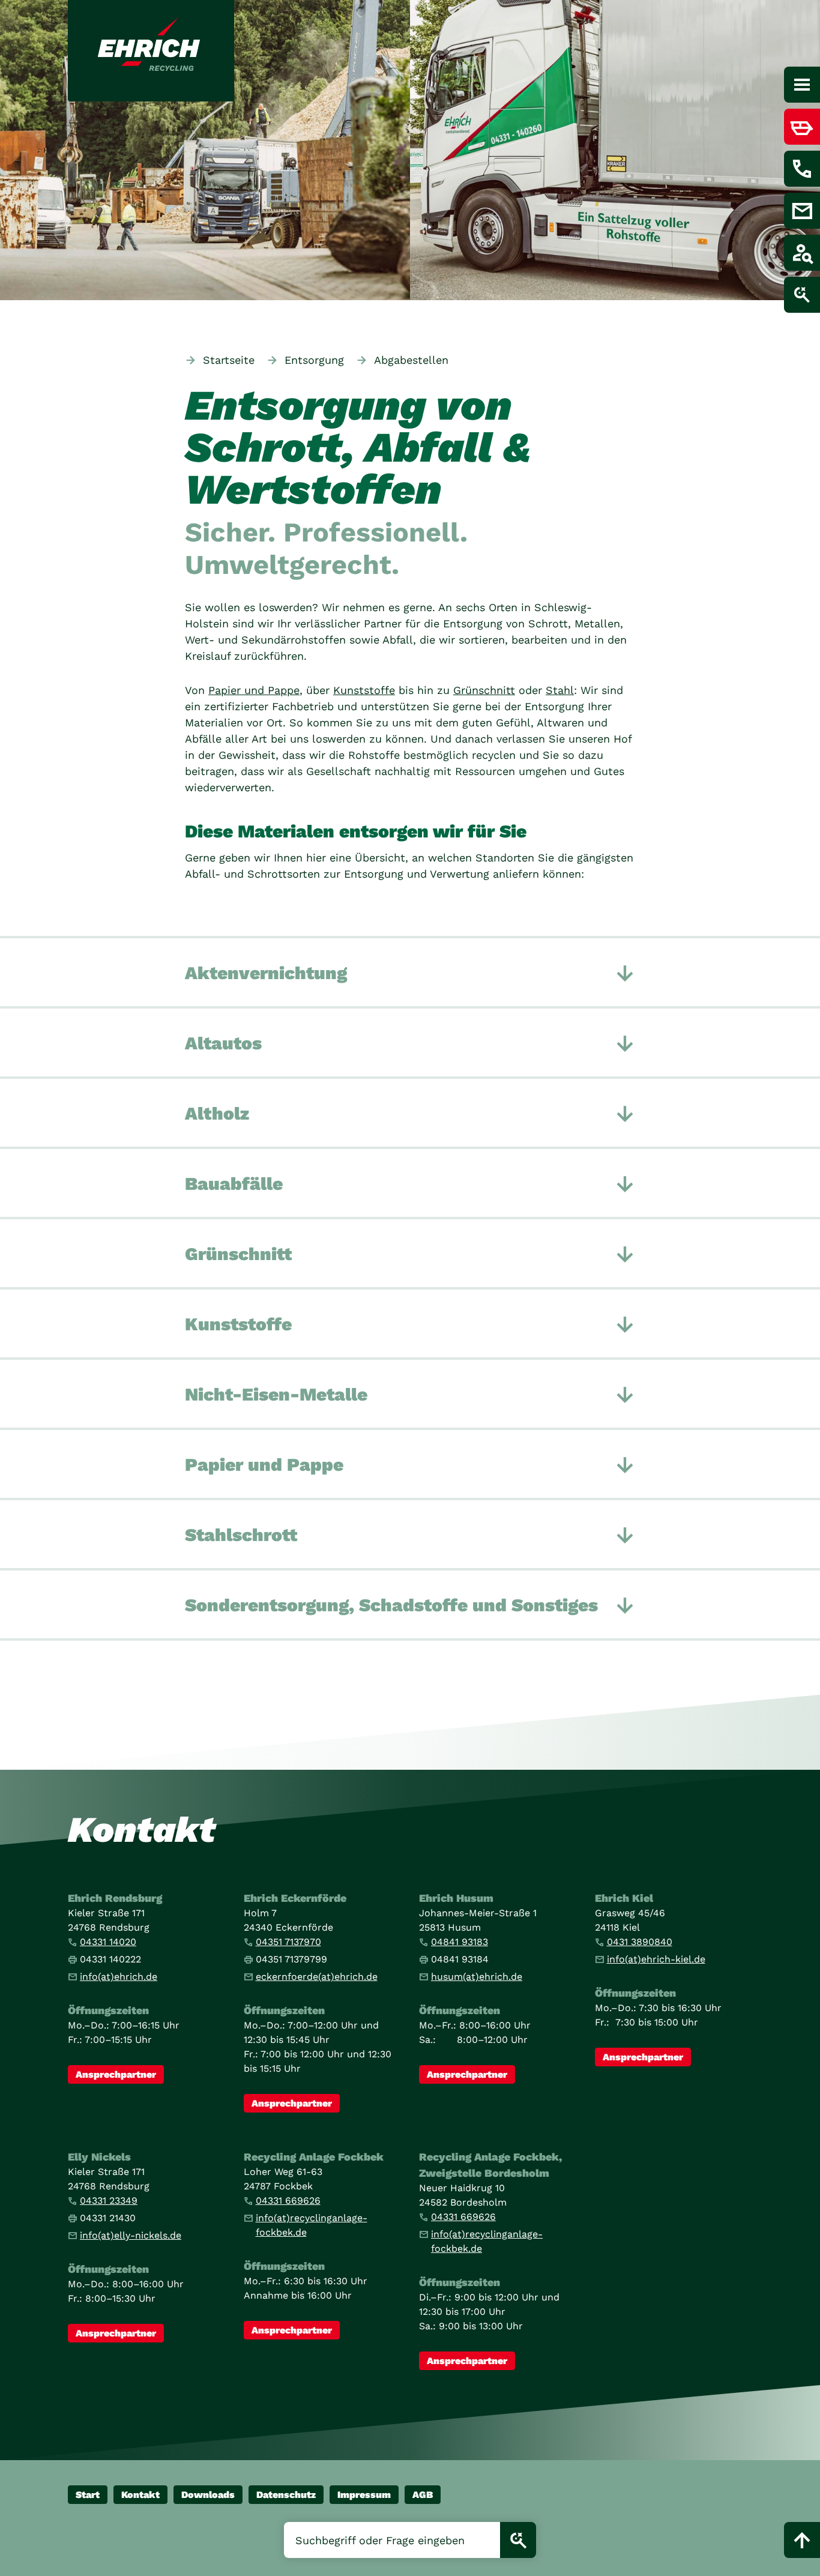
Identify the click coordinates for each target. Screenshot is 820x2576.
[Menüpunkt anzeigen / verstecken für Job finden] (802, 253)
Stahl (560, 690)
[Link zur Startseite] (151, 51)
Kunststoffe (364, 690)
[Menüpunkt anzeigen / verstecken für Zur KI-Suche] (802, 295)
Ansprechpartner (116, 2074)
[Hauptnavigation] (802, 85)
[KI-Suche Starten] (518, 2540)
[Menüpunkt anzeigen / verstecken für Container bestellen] (802, 127)
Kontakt (140, 2495)
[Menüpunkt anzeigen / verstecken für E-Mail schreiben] (802, 211)
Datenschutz (286, 2495)
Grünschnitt (484, 690)
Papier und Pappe (254, 690)
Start (88, 2495)
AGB (423, 2495)
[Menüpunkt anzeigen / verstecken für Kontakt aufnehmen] (802, 169)
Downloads (208, 2495)
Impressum (364, 2495)
